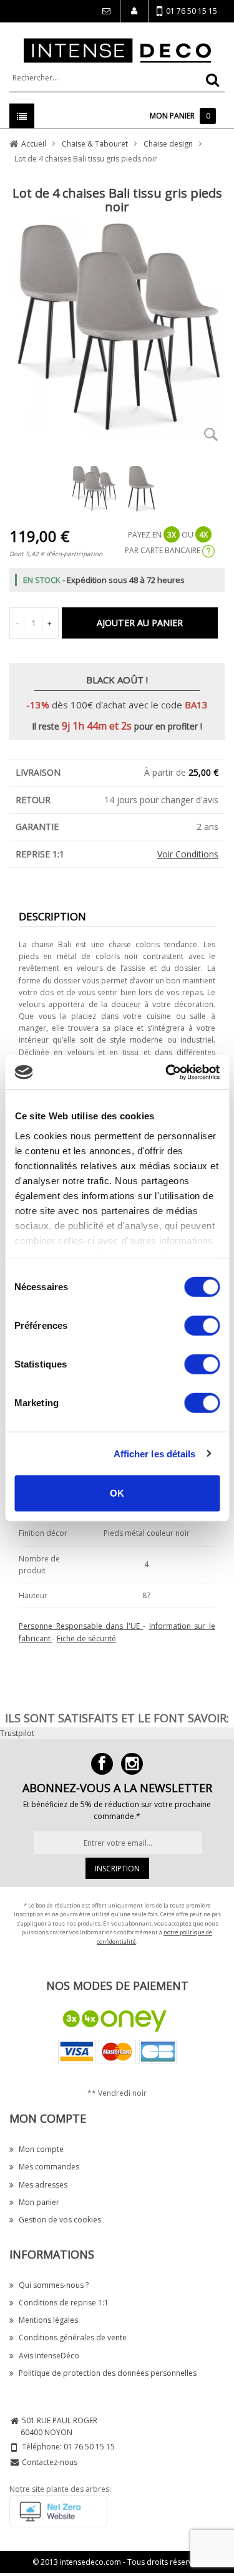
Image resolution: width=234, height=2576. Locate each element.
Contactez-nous (50, 2462)
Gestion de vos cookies (60, 2220)
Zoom (211, 434)
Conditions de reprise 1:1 (64, 2303)
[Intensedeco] (132, 1764)
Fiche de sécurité (86, 1638)
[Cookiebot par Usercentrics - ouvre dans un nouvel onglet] (167, 1072)
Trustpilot (17, 1733)
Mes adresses (43, 2185)
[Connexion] (105, 11)
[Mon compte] (134, 11)
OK (117, 1493)
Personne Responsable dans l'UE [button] (81, 1626)
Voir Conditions (188, 854)
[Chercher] (212, 80)
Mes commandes (49, 2167)
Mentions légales (48, 2320)
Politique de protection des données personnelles (108, 2373)
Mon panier (39, 2202)
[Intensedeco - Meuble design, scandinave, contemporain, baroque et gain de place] (117, 50)
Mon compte (41, 2149)
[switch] (202, 1326)
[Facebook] (102, 1764)
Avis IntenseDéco (49, 2356)
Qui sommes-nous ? (54, 2285)
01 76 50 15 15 (192, 11)
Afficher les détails (155, 1453)
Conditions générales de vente (73, 2337)
